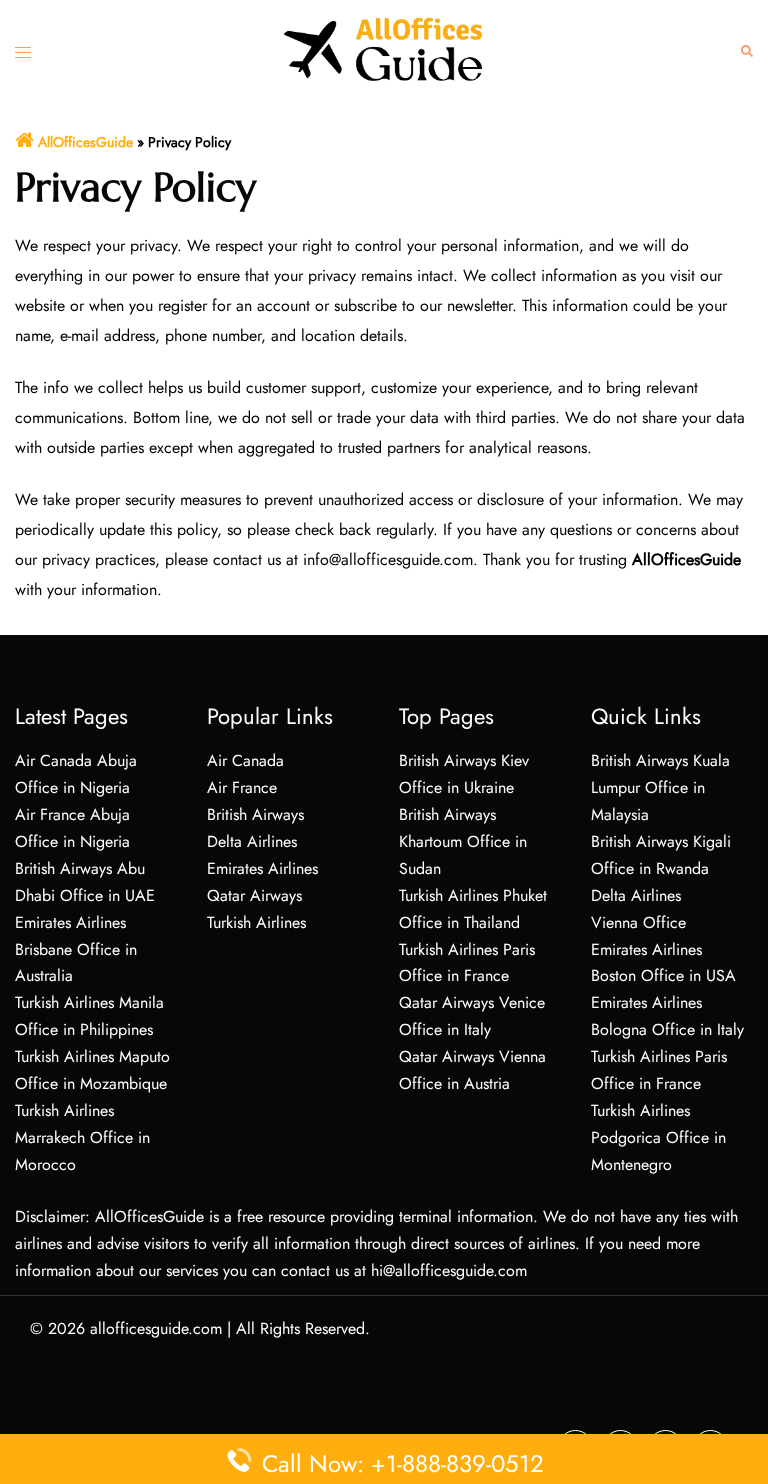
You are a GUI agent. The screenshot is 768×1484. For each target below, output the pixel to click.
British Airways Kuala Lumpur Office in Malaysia (660, 787)
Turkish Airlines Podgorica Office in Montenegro (658, 1137)
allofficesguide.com (156, 1328)
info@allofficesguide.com (388, 559)
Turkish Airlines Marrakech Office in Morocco (82, 1137)
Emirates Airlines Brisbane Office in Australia (76, 949)
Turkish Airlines (256, 922)
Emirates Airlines (262, 868)
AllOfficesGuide (85, 142)
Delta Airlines (252, 841)
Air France (242, 787)
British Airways (255, 814)
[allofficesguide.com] (384, 48)
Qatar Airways (254, 895)
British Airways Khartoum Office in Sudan (463, 841)
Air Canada (245, 760)
